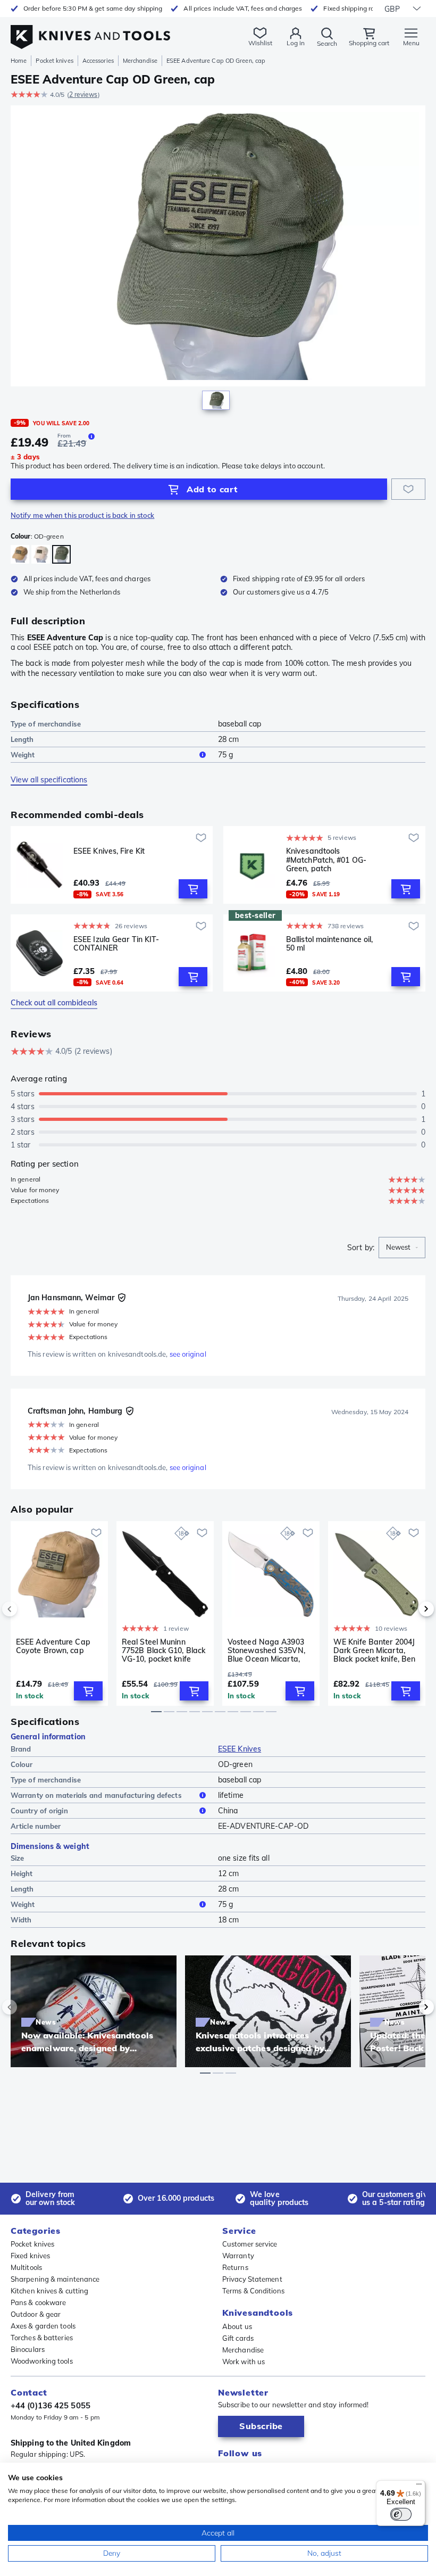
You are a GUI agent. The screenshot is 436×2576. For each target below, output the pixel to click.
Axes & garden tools (43, 2326)
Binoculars (28, 2349)
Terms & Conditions (253, 2291)
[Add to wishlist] (408, 489)
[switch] (401, 2514)
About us (237, 2326)
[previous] (28, 1609)
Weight (23, 755)
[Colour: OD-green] (61, 554)
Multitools (26, 2267)
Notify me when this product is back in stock (82, 515)
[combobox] (402, 1248)
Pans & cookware (39, 2302)
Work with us (244, 2362)
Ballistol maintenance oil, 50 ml (330, 944)
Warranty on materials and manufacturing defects (96, 1795)
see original (188, 1354)
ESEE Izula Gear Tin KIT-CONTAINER (116, 944)
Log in (296, 43)
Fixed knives (30, 2256)
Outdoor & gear (36, 2314)
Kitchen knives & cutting (49, 2291)
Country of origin (39, 1811)
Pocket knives (54, 61)
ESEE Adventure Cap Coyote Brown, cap (53, 1646)
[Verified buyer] (122, 1298)
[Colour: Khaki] (41, 554)
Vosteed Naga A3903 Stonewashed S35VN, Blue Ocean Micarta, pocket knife (266, 1650)
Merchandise (140, 61)
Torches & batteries (42, 2338)
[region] (218, 260)
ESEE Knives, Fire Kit (109, 851)
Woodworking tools (42, 2361)
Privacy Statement (252, 2279)
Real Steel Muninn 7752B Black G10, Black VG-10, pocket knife (163, 1650)
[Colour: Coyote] (20, 554)
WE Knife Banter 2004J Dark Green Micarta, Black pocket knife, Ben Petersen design (374, 1650)
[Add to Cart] (193, 889)
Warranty (238, 2256)
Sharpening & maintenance (55, 2279)
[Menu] (419, 2487)
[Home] (90, 31)
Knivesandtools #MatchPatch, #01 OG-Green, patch (326, 860)
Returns (235, 2267)
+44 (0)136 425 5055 (51, 2405)
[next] (408, 1609)
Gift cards (238, 2338)
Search (327, 43)
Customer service (250, 2244)
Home (19, 61)
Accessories (98, 61)
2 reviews (83, 94)
